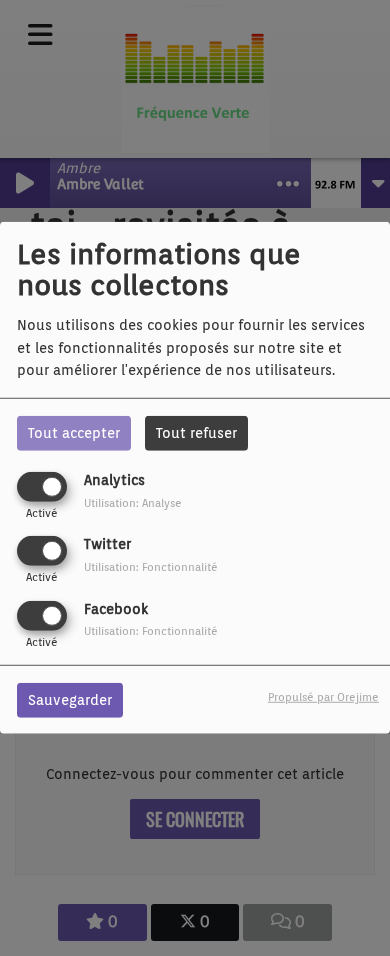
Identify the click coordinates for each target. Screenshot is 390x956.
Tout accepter (74, 433)
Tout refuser (196, 433)
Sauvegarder (70, 699)
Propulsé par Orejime (323, 696)
